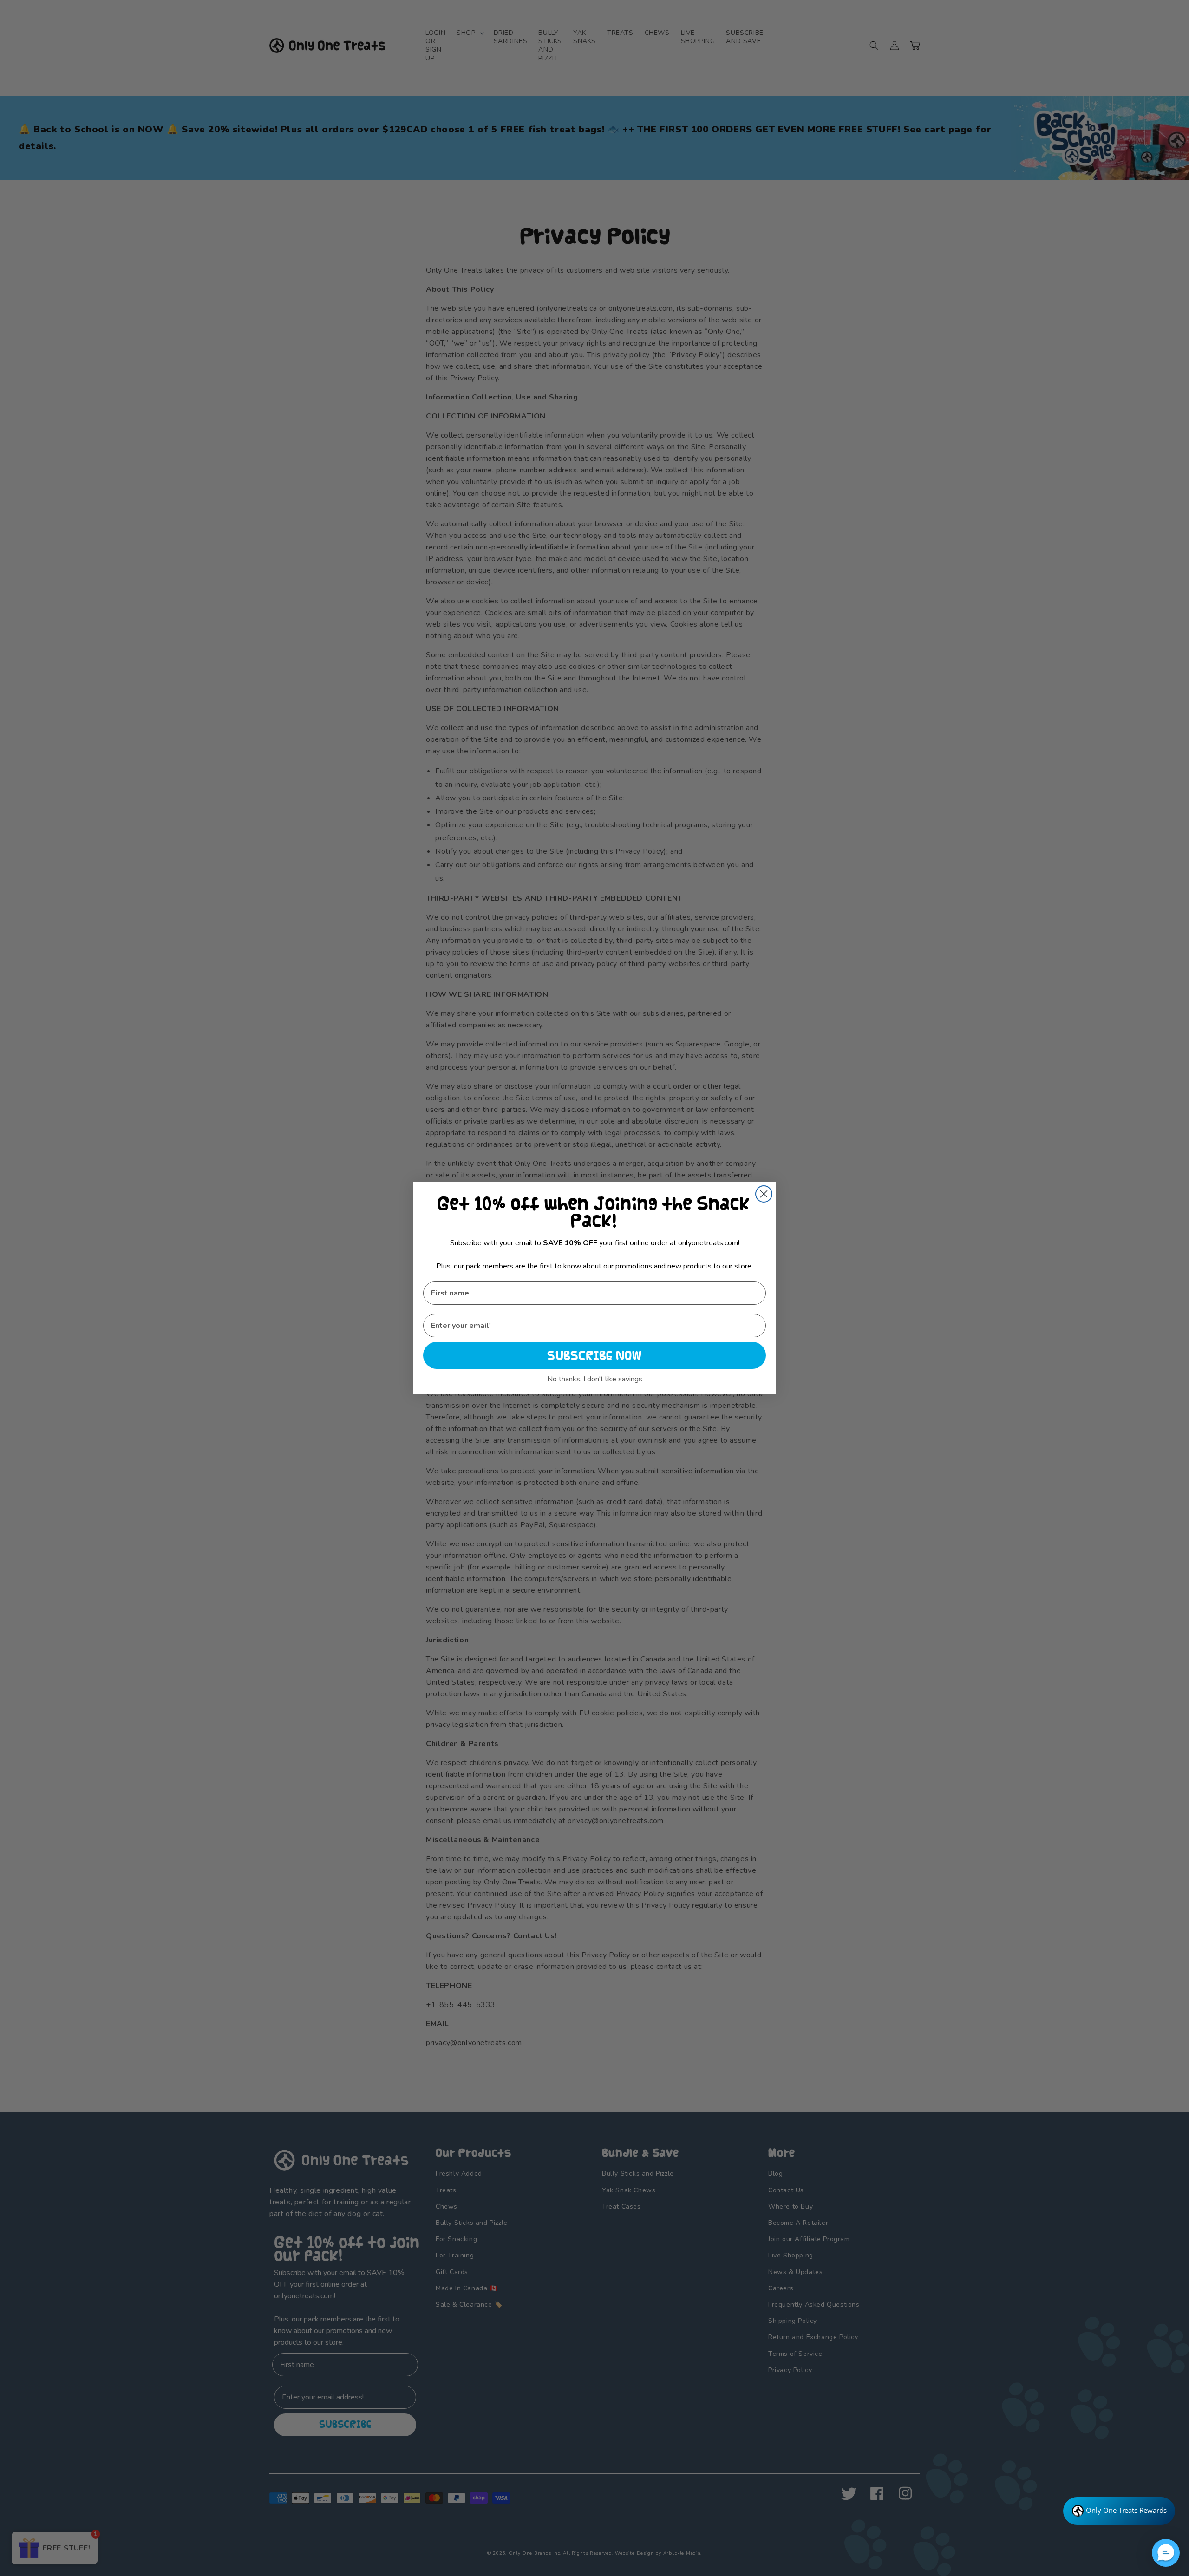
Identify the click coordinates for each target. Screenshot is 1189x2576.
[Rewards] (1119, 2511)
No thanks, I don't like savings (595, 1379)
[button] (1166, 2553)
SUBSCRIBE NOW (594, 1355)
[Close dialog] (764, 1194)
